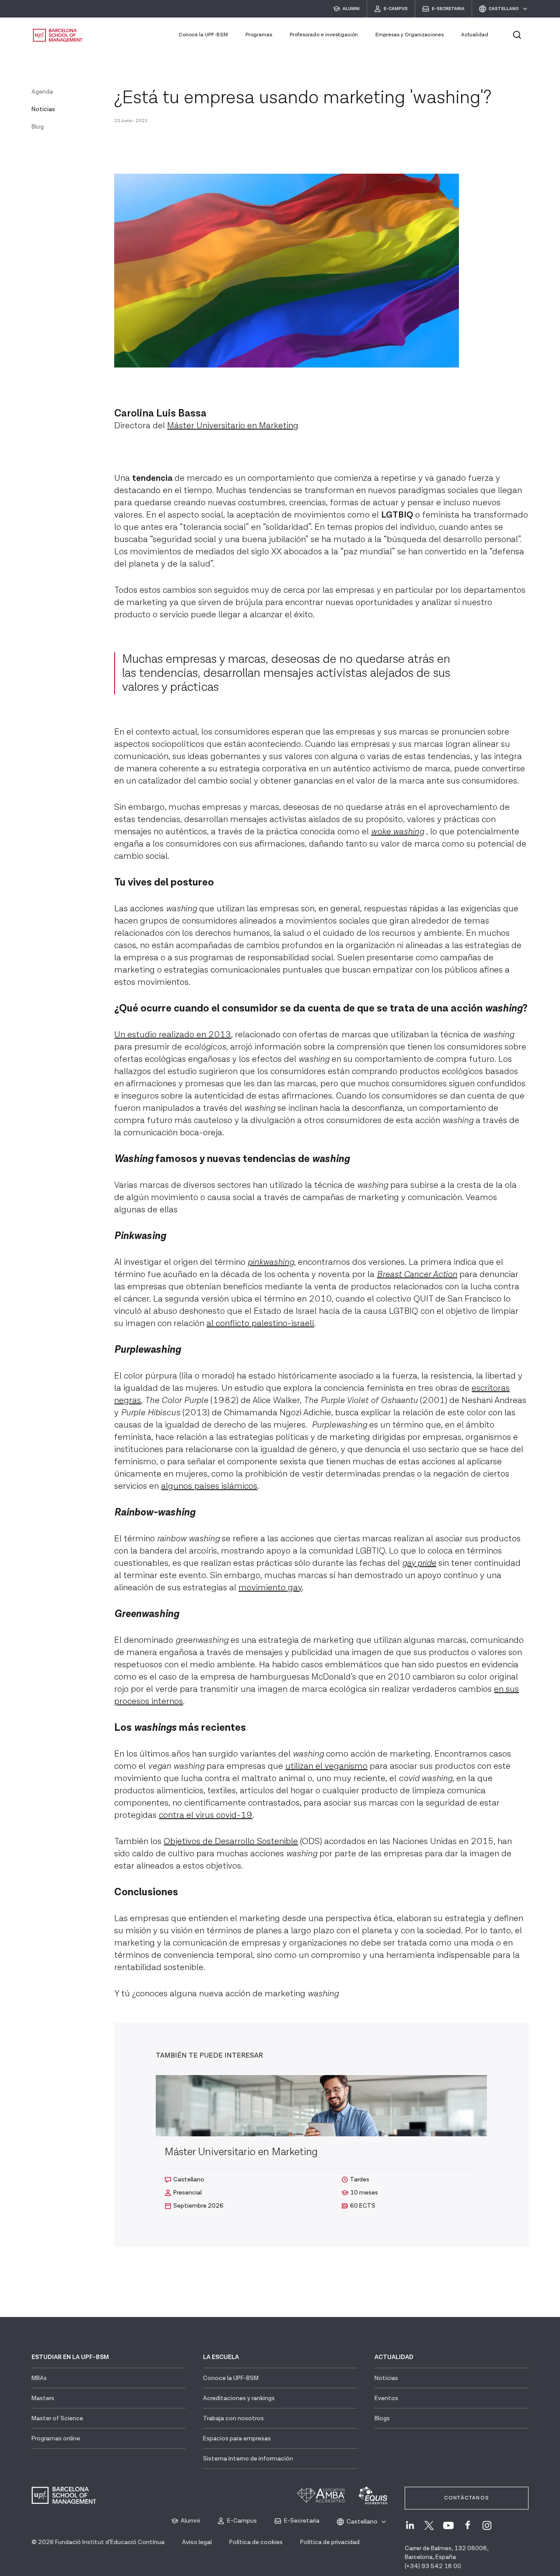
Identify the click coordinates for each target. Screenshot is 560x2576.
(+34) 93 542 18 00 (433, 2566)
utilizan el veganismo (326, 1766)
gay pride (419, 1563)
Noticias (43, 109)
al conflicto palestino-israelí (260, 1323)
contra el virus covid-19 (206, 1815)
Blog (38, 127)
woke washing (397, 832)
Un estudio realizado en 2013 (173, 1035)
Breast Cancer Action (417, 1274)
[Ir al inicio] (58, 35)
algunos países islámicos (209, 1486)
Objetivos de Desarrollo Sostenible (231, 1841)
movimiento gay (270, 1588)
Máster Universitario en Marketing (233, 426)
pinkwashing (271, 1262)
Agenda (42, 92)
